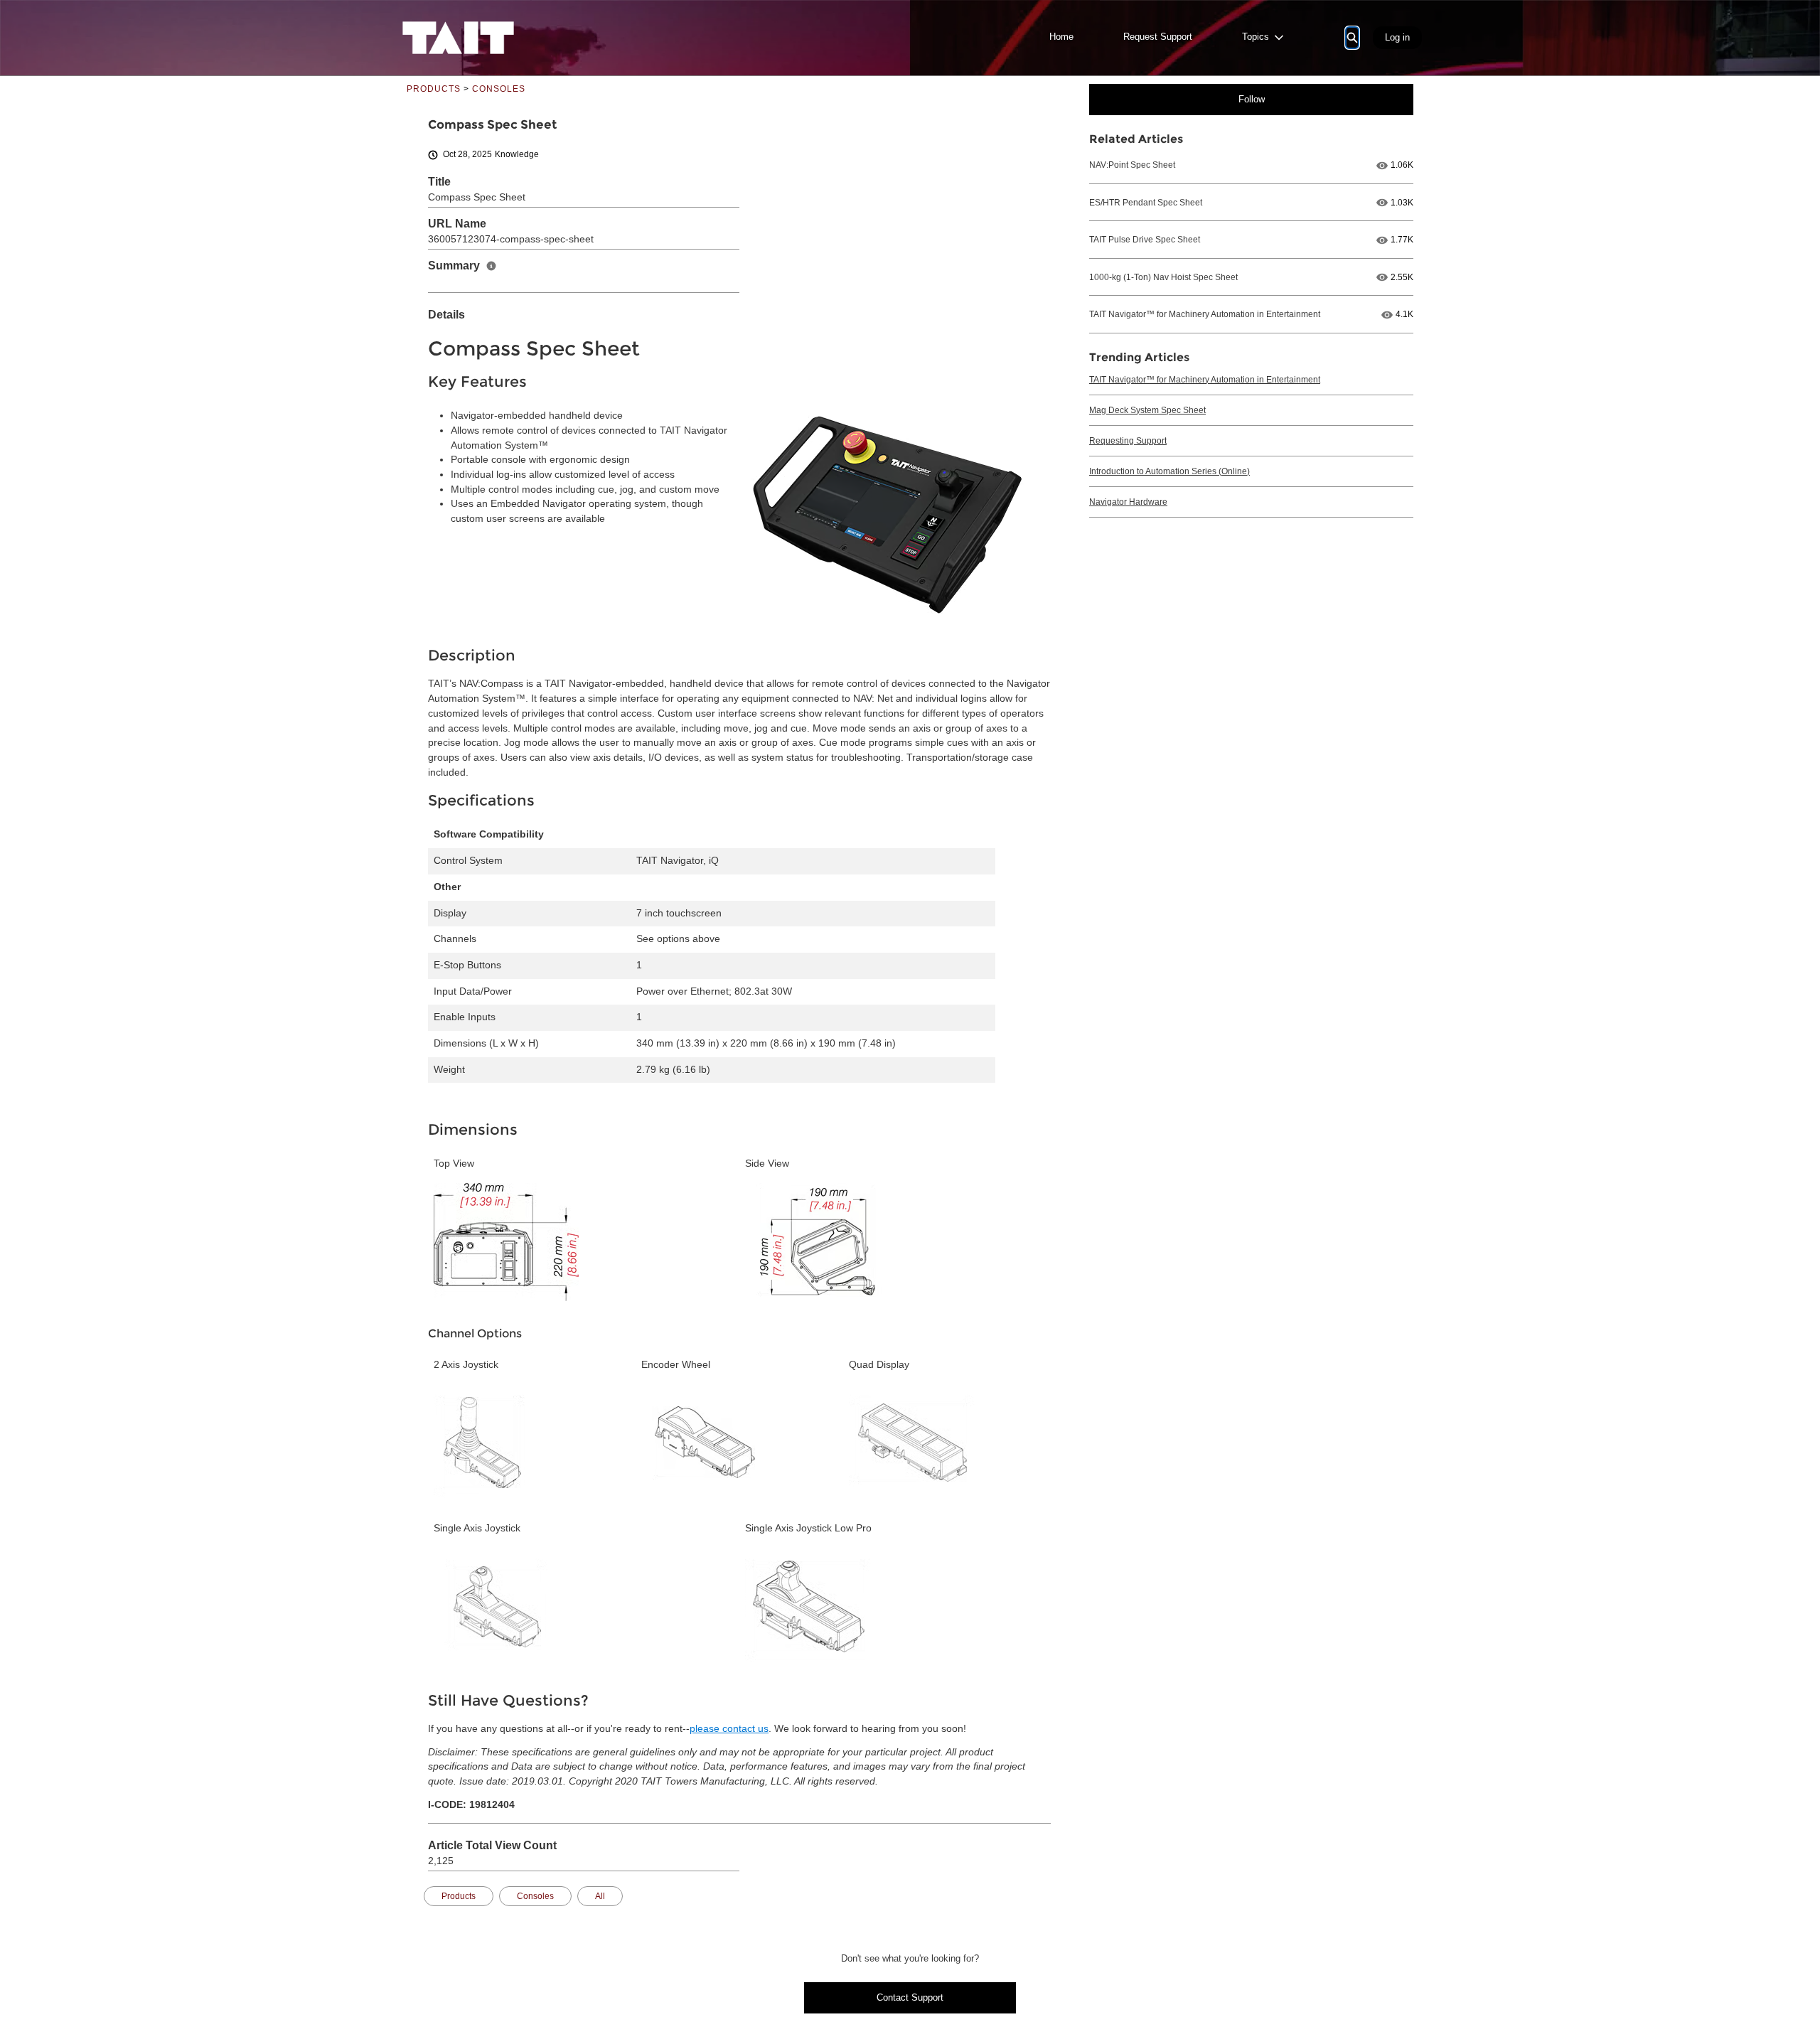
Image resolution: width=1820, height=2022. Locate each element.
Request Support (1158, 37)
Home (1061, 37)
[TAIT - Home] (458, 38)
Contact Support (910, 1997)
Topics (1256, 37)
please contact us (729, 1729)
